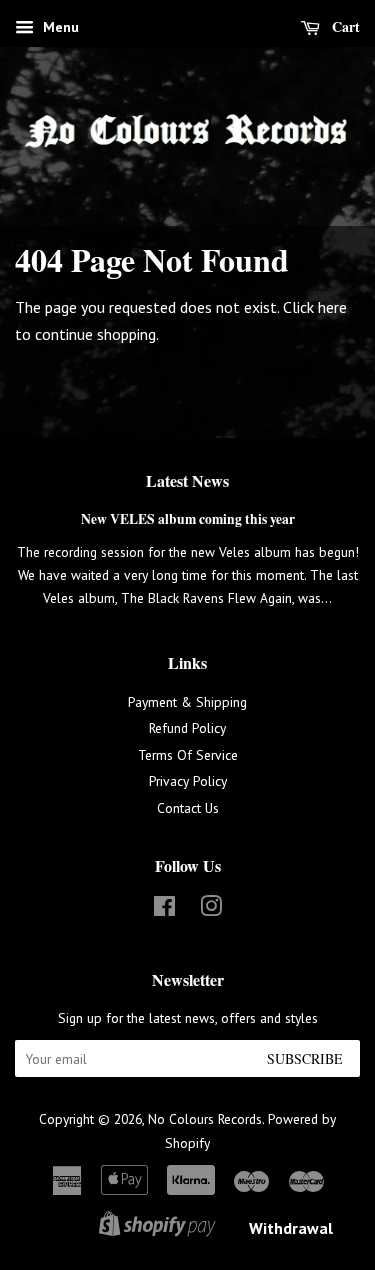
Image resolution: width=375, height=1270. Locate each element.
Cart (344, 26)
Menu (59, 27)
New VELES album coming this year (188, 519)
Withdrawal (291, 1228)
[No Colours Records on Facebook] (164, 910)
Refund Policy (187, 728)
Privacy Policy (188, 781)
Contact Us (188, 808)
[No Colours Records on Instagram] (211, 910)
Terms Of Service (188, 755)
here (332, 307)
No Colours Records (205, 1119)
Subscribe (305, 1058)
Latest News (187, 480)
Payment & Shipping (187, 702)
